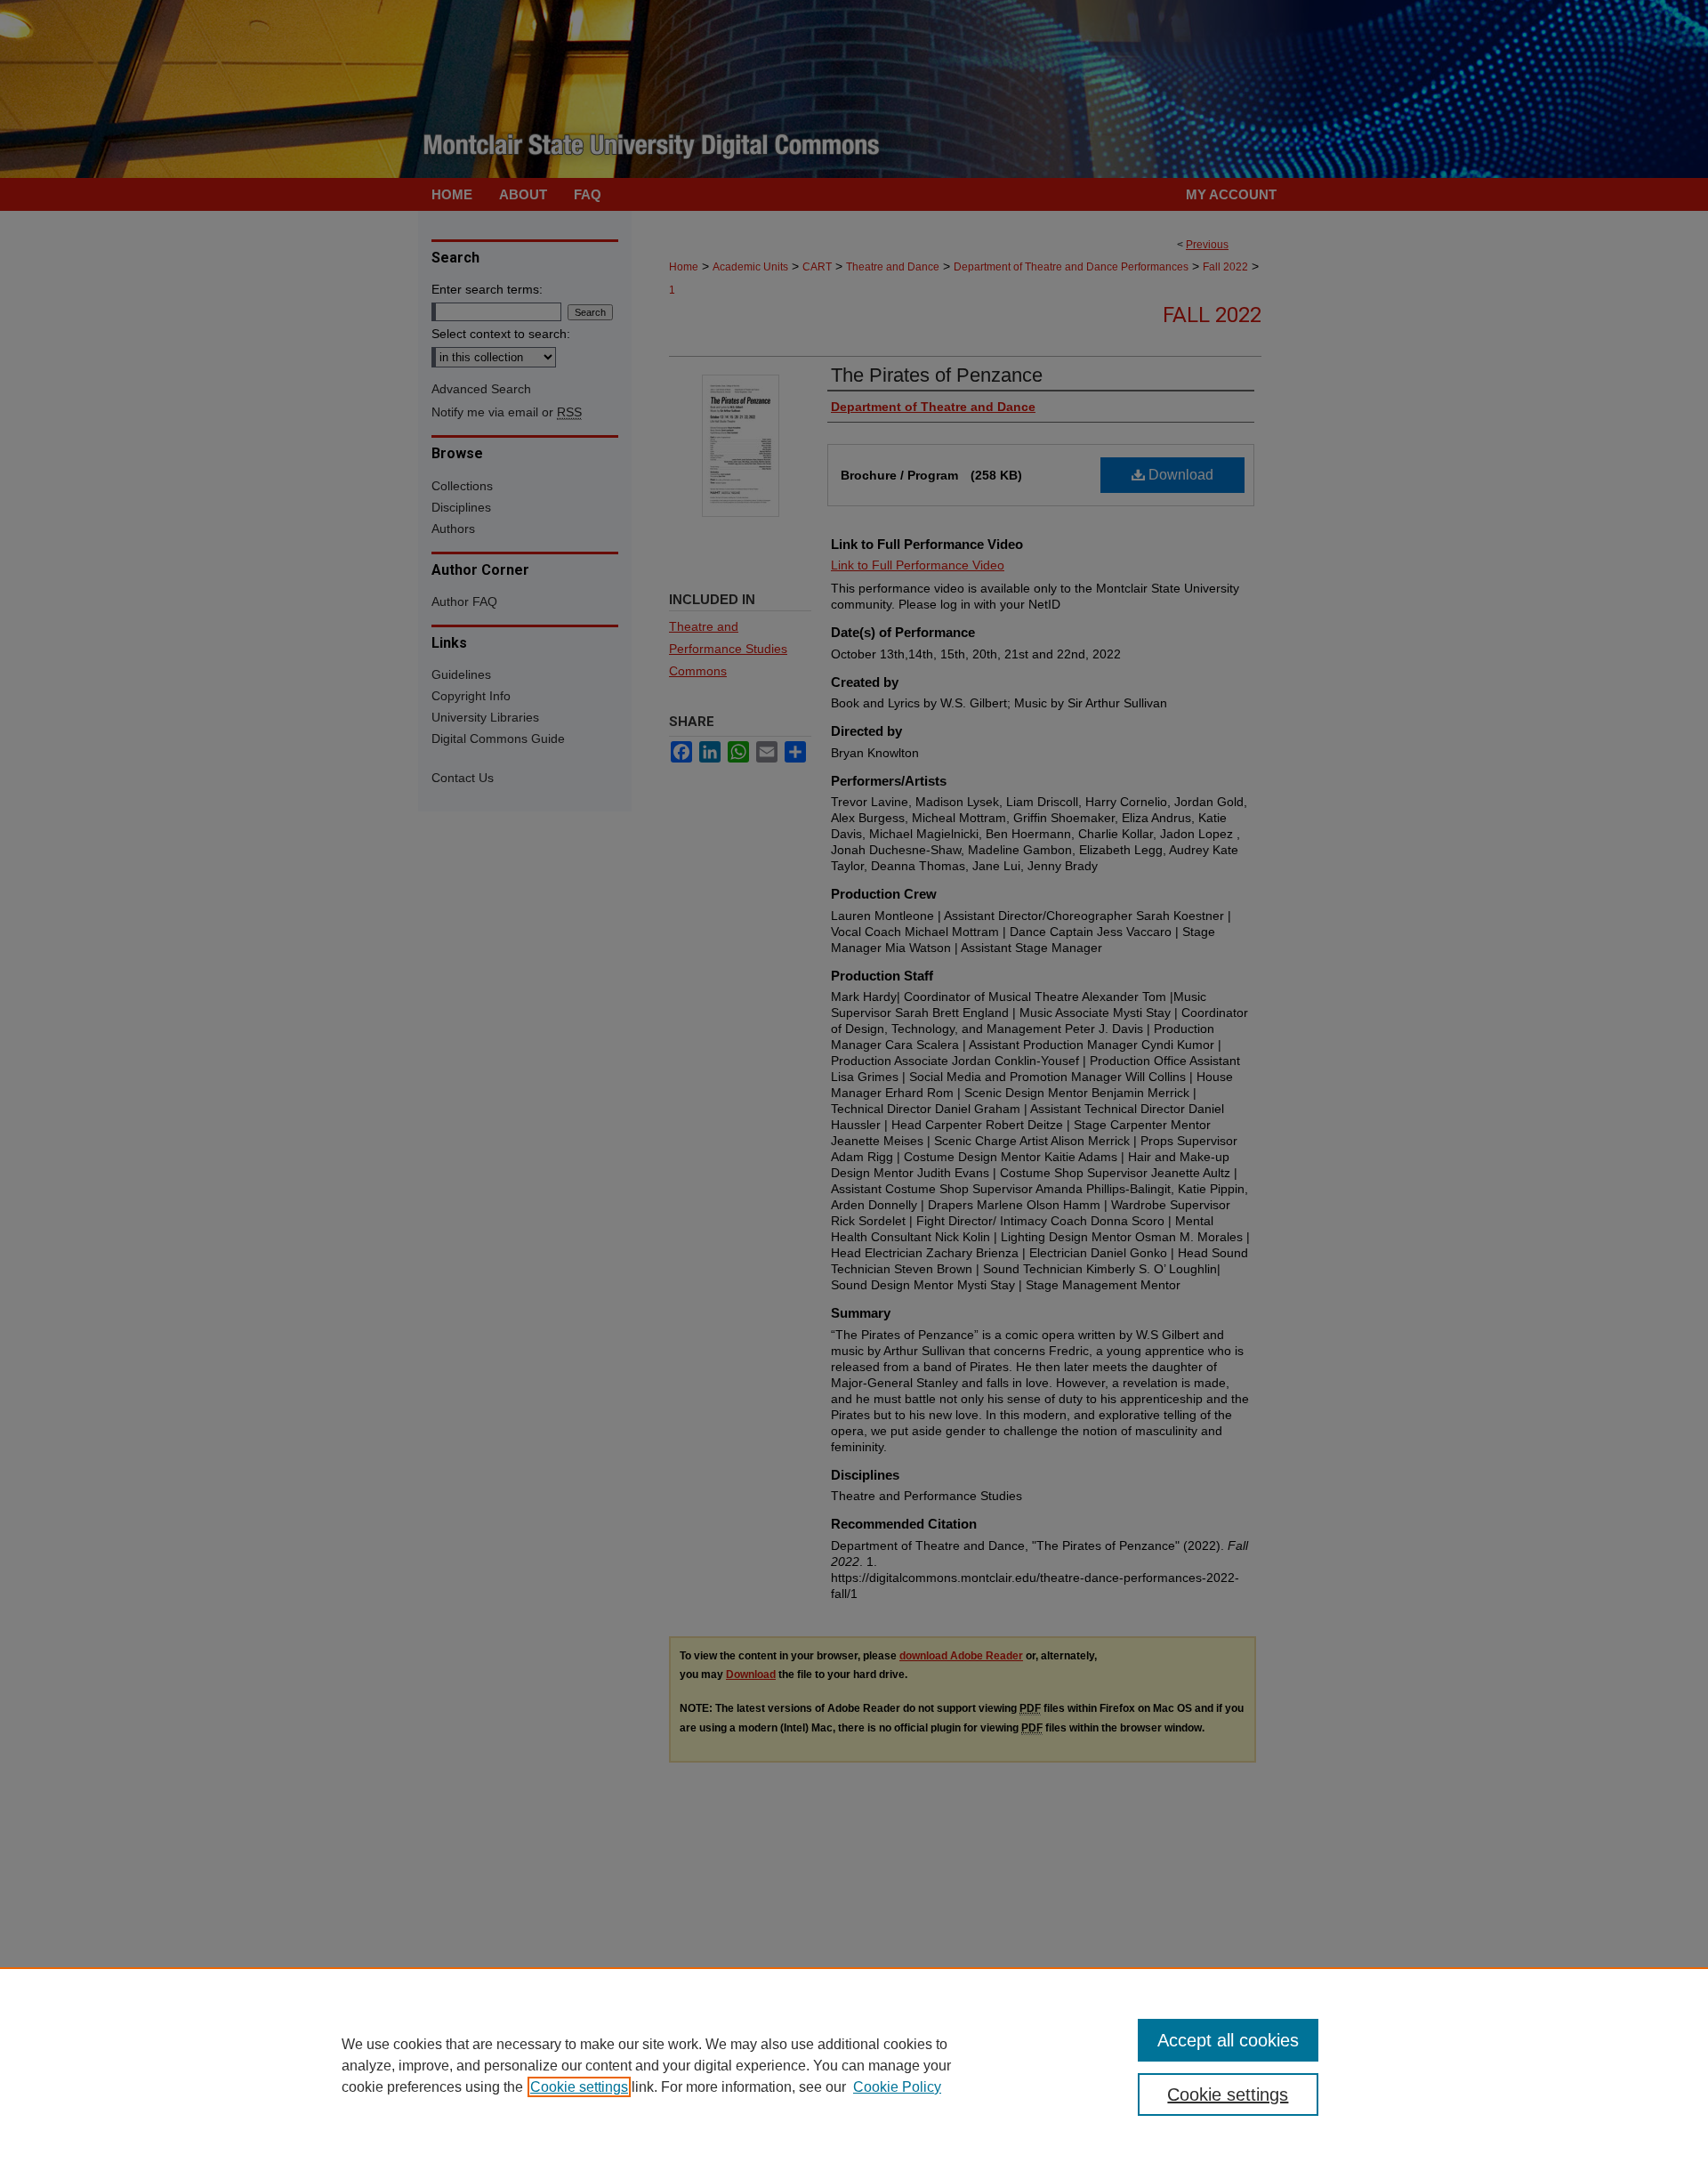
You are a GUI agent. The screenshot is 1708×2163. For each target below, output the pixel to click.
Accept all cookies (1228, 2040)
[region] (854, 2065)
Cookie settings (579, 2087)
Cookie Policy (897, 2087)
